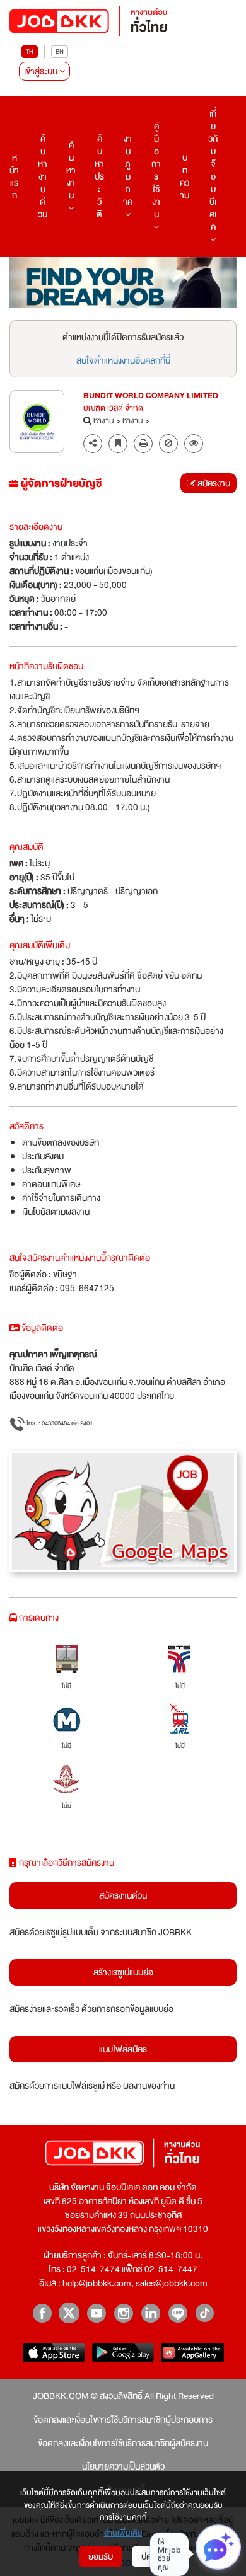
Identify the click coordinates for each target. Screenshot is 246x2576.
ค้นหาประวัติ (99, 176)
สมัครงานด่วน (123, 1895)
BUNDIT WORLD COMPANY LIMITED (151, 396)
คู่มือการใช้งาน (156, 170)
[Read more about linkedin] (150, 2313)
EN (60, 51)
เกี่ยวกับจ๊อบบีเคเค (213, 170)
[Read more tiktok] (205, 2313)
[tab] (194, 444)
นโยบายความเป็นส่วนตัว (123, 2466)
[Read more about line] (178, 2313)
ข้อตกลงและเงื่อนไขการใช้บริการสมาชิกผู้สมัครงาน (123, 2443)
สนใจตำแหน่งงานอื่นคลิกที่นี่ (123, 360)
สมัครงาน (213, 483)
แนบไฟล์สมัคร (123, 2049)
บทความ (184, 176)
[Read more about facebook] (42, 2313)
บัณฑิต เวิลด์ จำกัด (113, 409)
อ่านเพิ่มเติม (123, 2534)
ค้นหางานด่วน (43, 176)
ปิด (147, 2556)
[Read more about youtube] (96, 2313)
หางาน (104, 422)
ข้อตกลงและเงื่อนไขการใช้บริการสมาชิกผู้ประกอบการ (123, 2420)
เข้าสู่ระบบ (42, 71)
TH (30, 51)
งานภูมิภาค (128, 170)
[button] (194, 444)
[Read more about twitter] (69, 2313)
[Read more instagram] (123, 2313)
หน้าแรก (14, 176)
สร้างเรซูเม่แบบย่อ (123, 1972)
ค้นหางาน (71, 170)
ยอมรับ (101, 2556)
